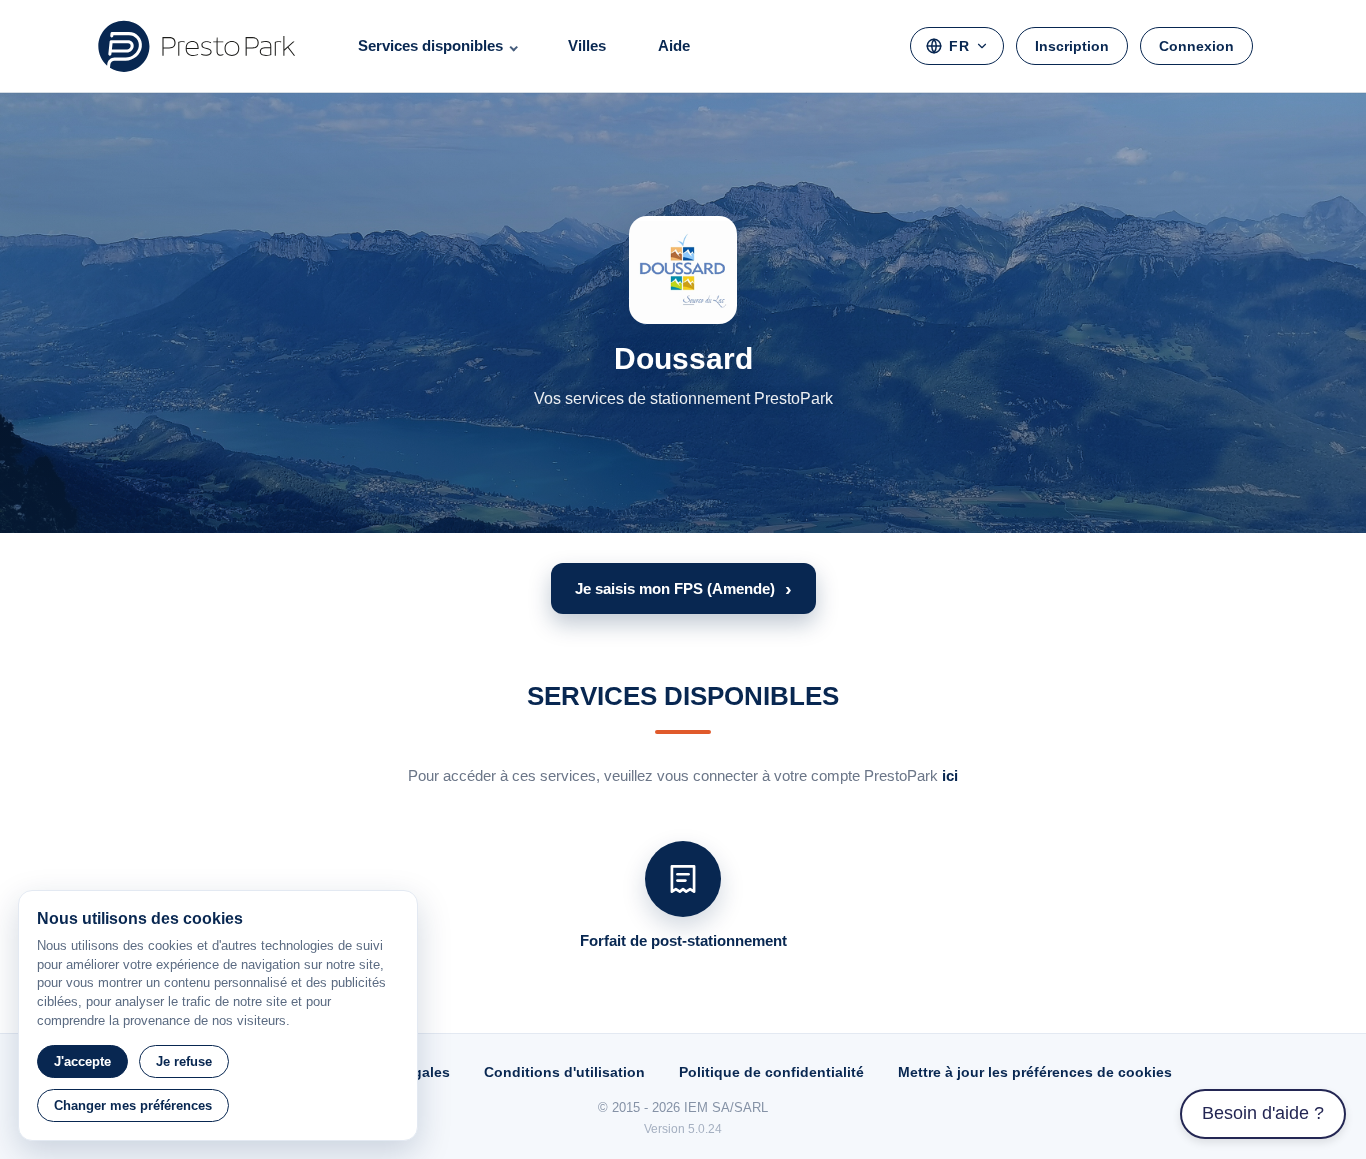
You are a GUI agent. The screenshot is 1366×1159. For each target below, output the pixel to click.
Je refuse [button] (184, 1061)
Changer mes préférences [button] (133, 1105)
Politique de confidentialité (771, 1072)
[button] (683, 588)
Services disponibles (430, 45)
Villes (587, 45)
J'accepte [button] (82, 1061)
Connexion (1196, 46)
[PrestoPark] (197, 46)
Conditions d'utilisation (564, 1072)
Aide (674, 45)
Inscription (1072, 46)
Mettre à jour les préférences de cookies (1035, 1072)
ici (950, 775)
